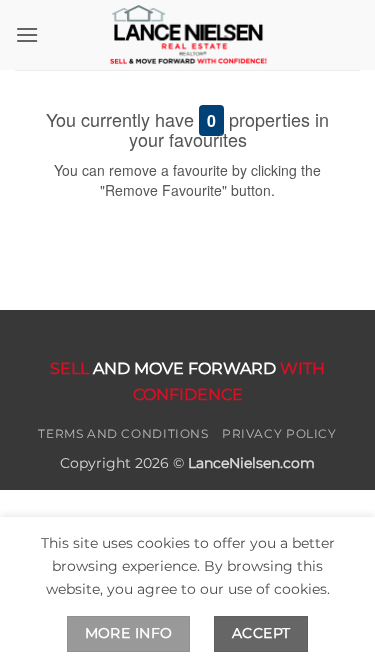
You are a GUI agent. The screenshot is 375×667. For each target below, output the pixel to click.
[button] (27, 34)
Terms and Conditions (123, 433)
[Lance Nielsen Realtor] (188, 35)
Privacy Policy (279, 433)
